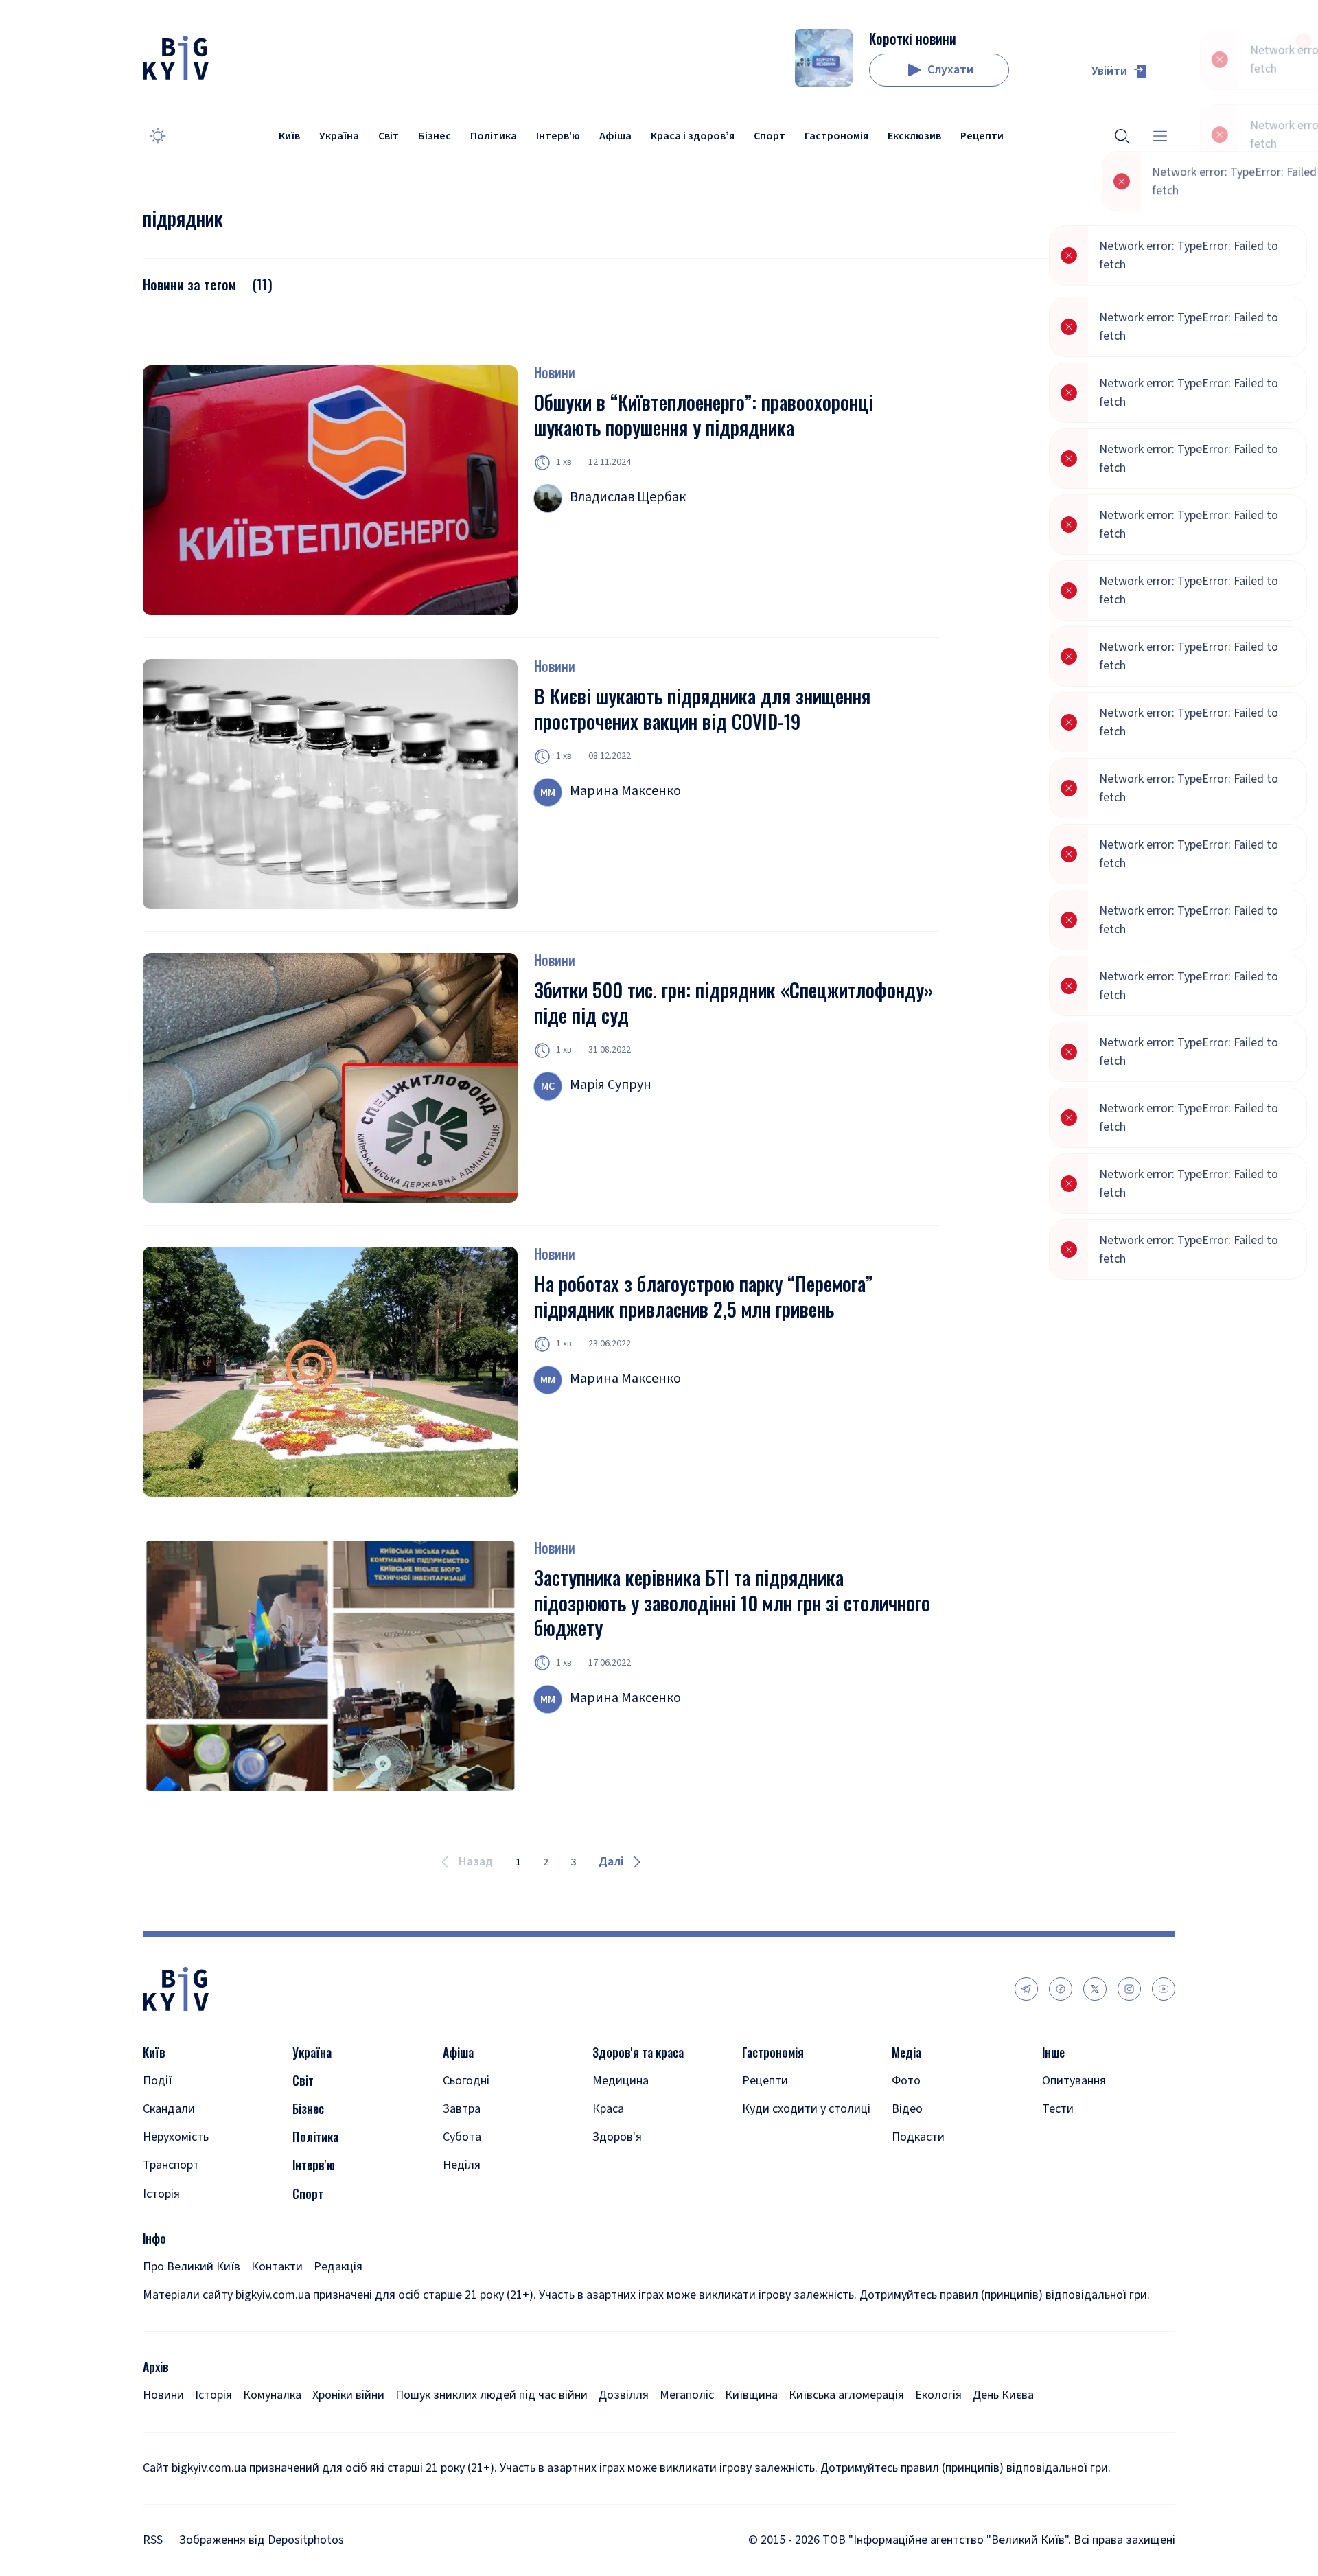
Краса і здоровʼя (693, 136)
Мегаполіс (687, 2395)
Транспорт (171, 2165)
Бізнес (435, 136)
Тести (1058, 2109)
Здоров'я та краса (638, 2052)
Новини (555, 372)
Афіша (615, 136)
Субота (462, 2137)
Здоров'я (617, 2137)
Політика (494, 136)
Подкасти (918, 2137)
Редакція (338, 2267)
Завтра (462, 2109)
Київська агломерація (846, 2395)
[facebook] (1061, 1989)
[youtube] (1164, 1989)
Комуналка (272, 2395)
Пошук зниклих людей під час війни (492, 2395)
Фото (906, 2081)
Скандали (169, 2109)
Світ (389, 136)
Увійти (1109, 71)
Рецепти (982, 136)
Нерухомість (176, 2137)
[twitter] (1095, 1989)
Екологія (938, 2395)
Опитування (1074, 2081)
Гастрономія (836, 136)
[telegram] (1026, 1989)
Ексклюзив (914, 136)
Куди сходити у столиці (806, 2109)
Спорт (770, 136)
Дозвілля (624, 2395)
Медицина (621, 2081)
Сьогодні (466, 2081)
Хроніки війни (348, 2395)
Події (158, 2081)
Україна (339, 136)
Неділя (462, 2165)
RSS (153, 2540)
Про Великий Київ (192, 2267)
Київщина (751, 2395)
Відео (907, 2109)
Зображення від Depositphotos (262, 2540)
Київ (289, 136)
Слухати (950, 70)
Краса (608, 2109)
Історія (161, 2194)
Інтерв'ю (558, 136)
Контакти (277, 2267)
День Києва (1003, 2395)
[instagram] (1129, 1989)
